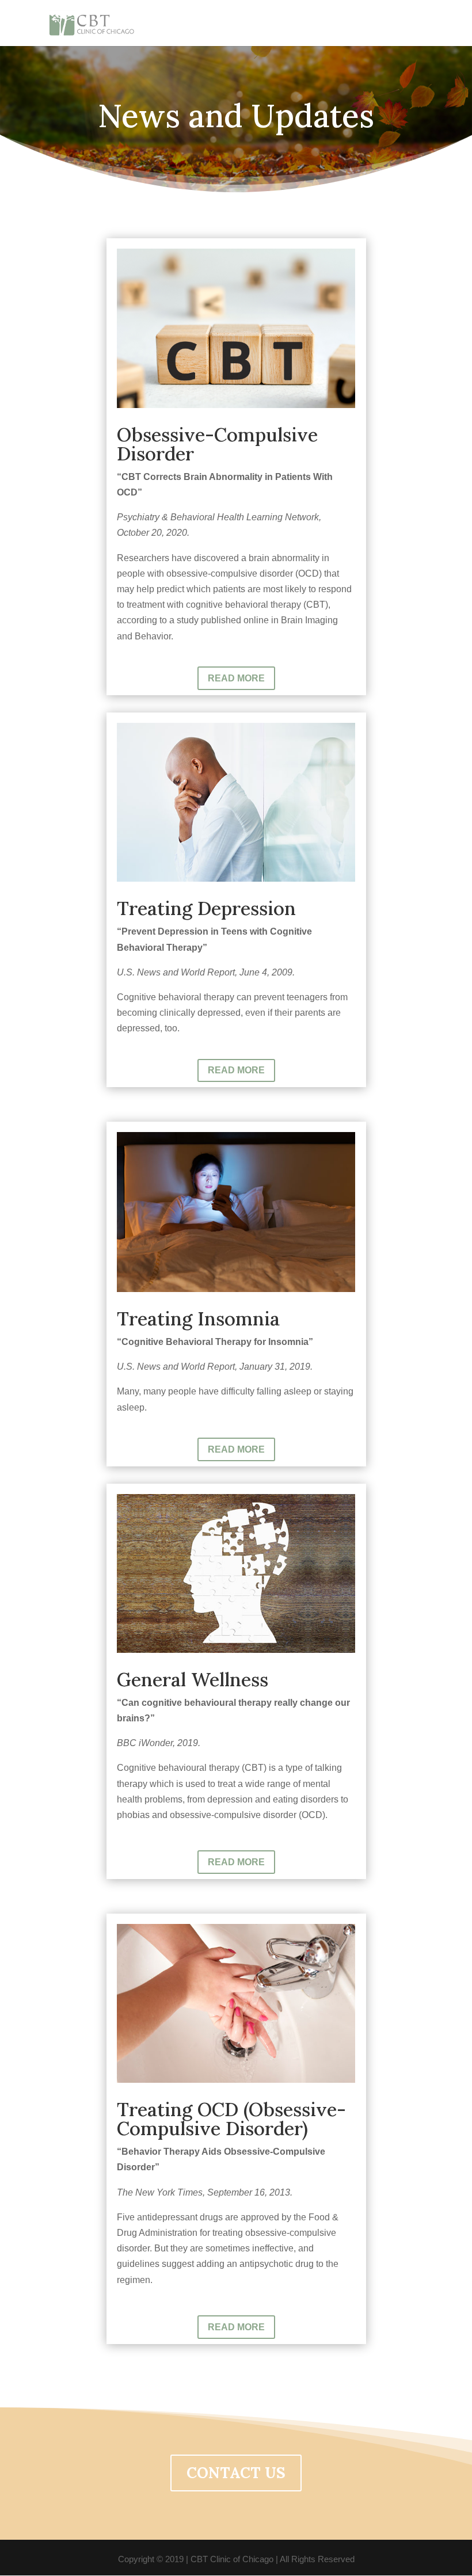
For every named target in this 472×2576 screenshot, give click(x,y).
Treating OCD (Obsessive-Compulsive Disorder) (231, 2119)
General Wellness (193, 1679)
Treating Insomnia (198, 1319)
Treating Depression (206, 908)
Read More (236, 678)
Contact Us (236, 2473)
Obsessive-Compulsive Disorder (217, 444)
